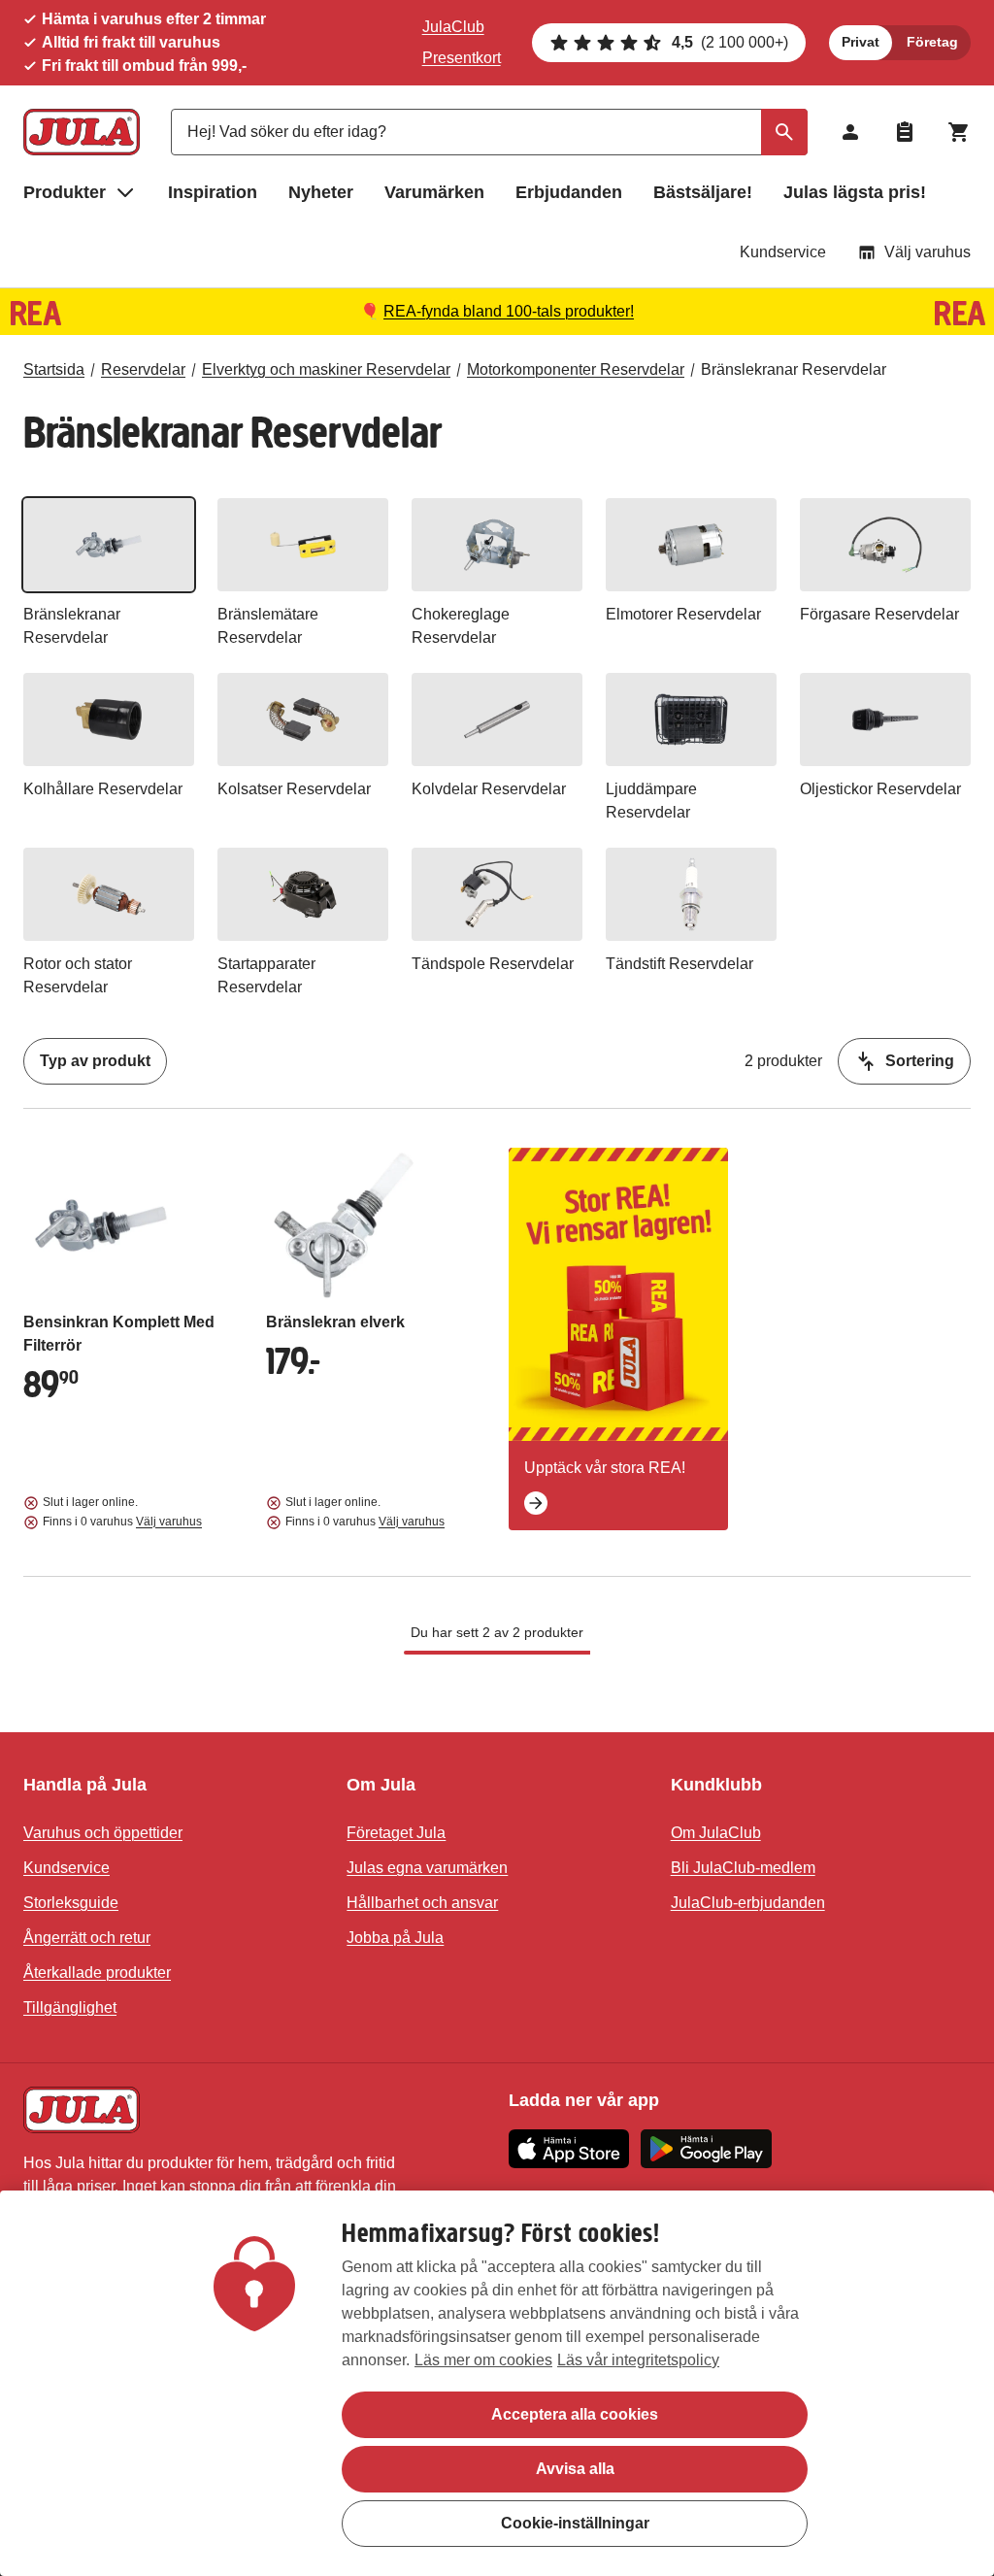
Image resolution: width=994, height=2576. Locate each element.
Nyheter (321, 192)
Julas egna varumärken (427, 1868)
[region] (497, 2383)
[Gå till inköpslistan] (905, 132)
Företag (932, 42)
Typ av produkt (95, 1061)
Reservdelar (143, 369)
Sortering (920, 1061)
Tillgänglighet (70, 2007)
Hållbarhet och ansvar (422, 1903)
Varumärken (434, 192)
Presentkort (462, 58)
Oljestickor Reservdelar (880, 789)
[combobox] (489, 132)
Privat (861, 42)
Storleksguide (71, 1903)
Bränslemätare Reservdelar (268, 626)
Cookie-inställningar (575, 2523)
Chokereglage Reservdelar (461, 626)
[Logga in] (850, 132)
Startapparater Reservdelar (266, 975)
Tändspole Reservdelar (493, 964)
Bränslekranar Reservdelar (794, 369)
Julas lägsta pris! (855, 192)
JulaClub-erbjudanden (748, 1903)
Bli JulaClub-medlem (743, 1868)
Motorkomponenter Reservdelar (576, 369)
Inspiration (213, 192)
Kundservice (783, 252)
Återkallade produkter (97, 1973)
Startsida (54, 369)
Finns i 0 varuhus (122, 1522)
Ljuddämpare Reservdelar (651, 801)
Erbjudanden (569, 192)
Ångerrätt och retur (87, 1938)
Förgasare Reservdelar (879, 614)
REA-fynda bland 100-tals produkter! (509, 311)
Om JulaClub (716, 1833)
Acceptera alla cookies (575, 2414)
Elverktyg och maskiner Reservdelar (326, 369)
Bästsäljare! (703, 192)
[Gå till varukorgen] (959, 132)
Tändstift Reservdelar (679, 964)
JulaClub (453, 27)
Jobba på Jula (395, 1938)
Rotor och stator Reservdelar (78, 975)
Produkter (65, 192)
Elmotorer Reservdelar (683, 614)
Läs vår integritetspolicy (638, 2360)
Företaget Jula (396, 1833)
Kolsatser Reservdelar (294, 789)
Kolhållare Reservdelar (103, 789)
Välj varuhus (928, 252)
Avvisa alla (575, 2469)
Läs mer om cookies (483, 2360)
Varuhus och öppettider (103, 1833)
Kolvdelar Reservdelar (489, 789)
